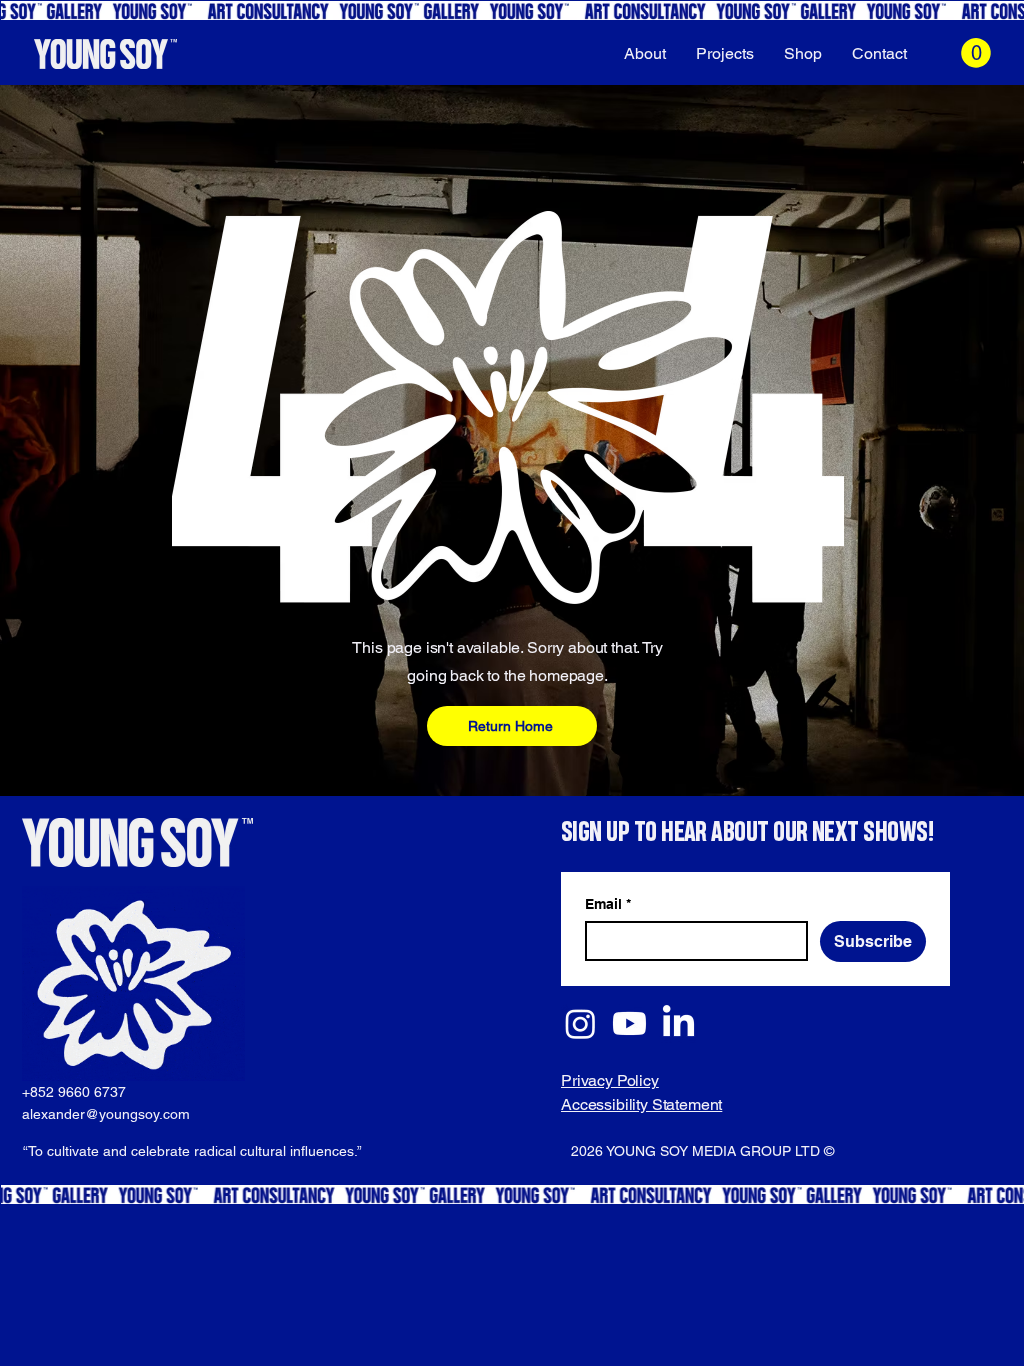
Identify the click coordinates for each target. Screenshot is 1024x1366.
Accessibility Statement (641, 1104)
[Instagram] (580, 1023)
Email (608, 904)
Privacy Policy (610, 1080)
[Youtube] (629, 1023)
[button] (976, 53)
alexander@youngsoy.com (106, 1114)
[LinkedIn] (678, 1023)
